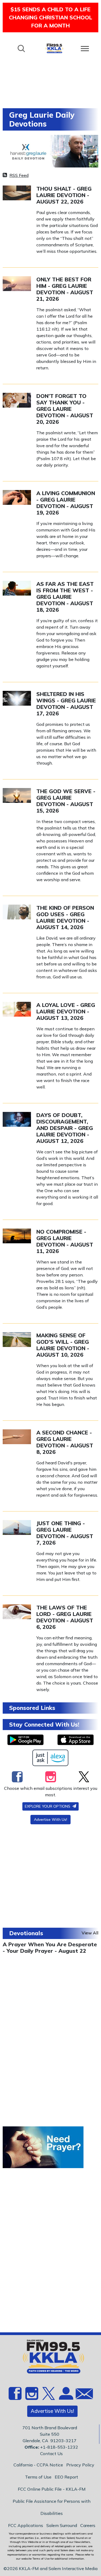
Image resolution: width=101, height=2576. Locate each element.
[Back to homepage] (54, 48)
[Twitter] (84, 1777)
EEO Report (66, 2477)
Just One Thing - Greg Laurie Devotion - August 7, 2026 (65, 1533)
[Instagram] (51, 1777)
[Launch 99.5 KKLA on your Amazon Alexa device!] (50, 1758)
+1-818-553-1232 (59, 2447)
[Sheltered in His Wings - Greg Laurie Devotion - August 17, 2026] (17, 698)
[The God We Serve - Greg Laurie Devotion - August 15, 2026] (17, 795)
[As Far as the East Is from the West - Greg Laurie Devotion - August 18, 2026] (17, 588)
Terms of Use (38, 2477)
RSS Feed (19, 175)
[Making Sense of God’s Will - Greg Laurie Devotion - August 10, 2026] (17, 1339)
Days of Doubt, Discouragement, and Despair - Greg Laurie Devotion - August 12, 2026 (65, 1128)
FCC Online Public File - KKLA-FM (52, 2489)
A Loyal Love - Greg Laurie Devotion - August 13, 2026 (66, 1011)
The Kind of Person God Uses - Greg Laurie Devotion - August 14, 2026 (65, 917)
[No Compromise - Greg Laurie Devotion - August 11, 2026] (17, 1235)
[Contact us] (82, 2395)
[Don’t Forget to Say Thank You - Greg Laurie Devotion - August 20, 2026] (17, 400)
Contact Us (51, 2453)
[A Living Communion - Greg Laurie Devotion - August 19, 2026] (17, 497)
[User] (65, 2397)
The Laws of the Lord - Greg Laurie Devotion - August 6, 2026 (65, 1617)
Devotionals (26, 1933)
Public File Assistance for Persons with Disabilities (52, 2507)
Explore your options (48, 1806)
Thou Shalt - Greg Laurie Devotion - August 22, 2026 (64, 195)
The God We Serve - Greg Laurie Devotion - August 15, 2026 (66, 801)
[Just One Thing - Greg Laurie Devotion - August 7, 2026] (17, 1527)
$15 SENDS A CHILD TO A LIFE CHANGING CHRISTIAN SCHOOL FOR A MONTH (50, 17)
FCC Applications (26, 2525)
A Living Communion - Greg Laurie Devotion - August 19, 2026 (66, 503)
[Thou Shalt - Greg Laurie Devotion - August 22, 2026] (17, 192)
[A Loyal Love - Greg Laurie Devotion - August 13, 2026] (17, 1009)
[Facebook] (17, 1777)
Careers (88, 2525)
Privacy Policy (80, 2465)
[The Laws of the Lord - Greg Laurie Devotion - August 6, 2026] (17, 1611)
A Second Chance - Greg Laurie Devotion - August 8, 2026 (65, 1442)
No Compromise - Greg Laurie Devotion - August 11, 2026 (65, 1241)
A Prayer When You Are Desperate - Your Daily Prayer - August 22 (50, 1947)
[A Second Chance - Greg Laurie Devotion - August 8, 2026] (17, 1436)
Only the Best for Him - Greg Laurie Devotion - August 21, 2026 (65, 289)
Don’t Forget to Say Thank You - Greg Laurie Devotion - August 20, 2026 (65, 409)
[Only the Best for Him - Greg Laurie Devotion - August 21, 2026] (17, 283)
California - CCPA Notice (38, 2465)
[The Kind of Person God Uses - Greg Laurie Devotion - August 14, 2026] (17, 912)
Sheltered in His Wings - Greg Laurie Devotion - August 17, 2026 (66, 704)
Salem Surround (62, 2525)
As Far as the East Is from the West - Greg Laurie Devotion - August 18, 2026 (65, 597)
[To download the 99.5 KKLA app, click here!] (25, 1740)
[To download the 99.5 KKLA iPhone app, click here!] (76, 1740)
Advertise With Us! (50, 1819)
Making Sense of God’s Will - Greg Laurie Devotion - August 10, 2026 (63, 1345)
